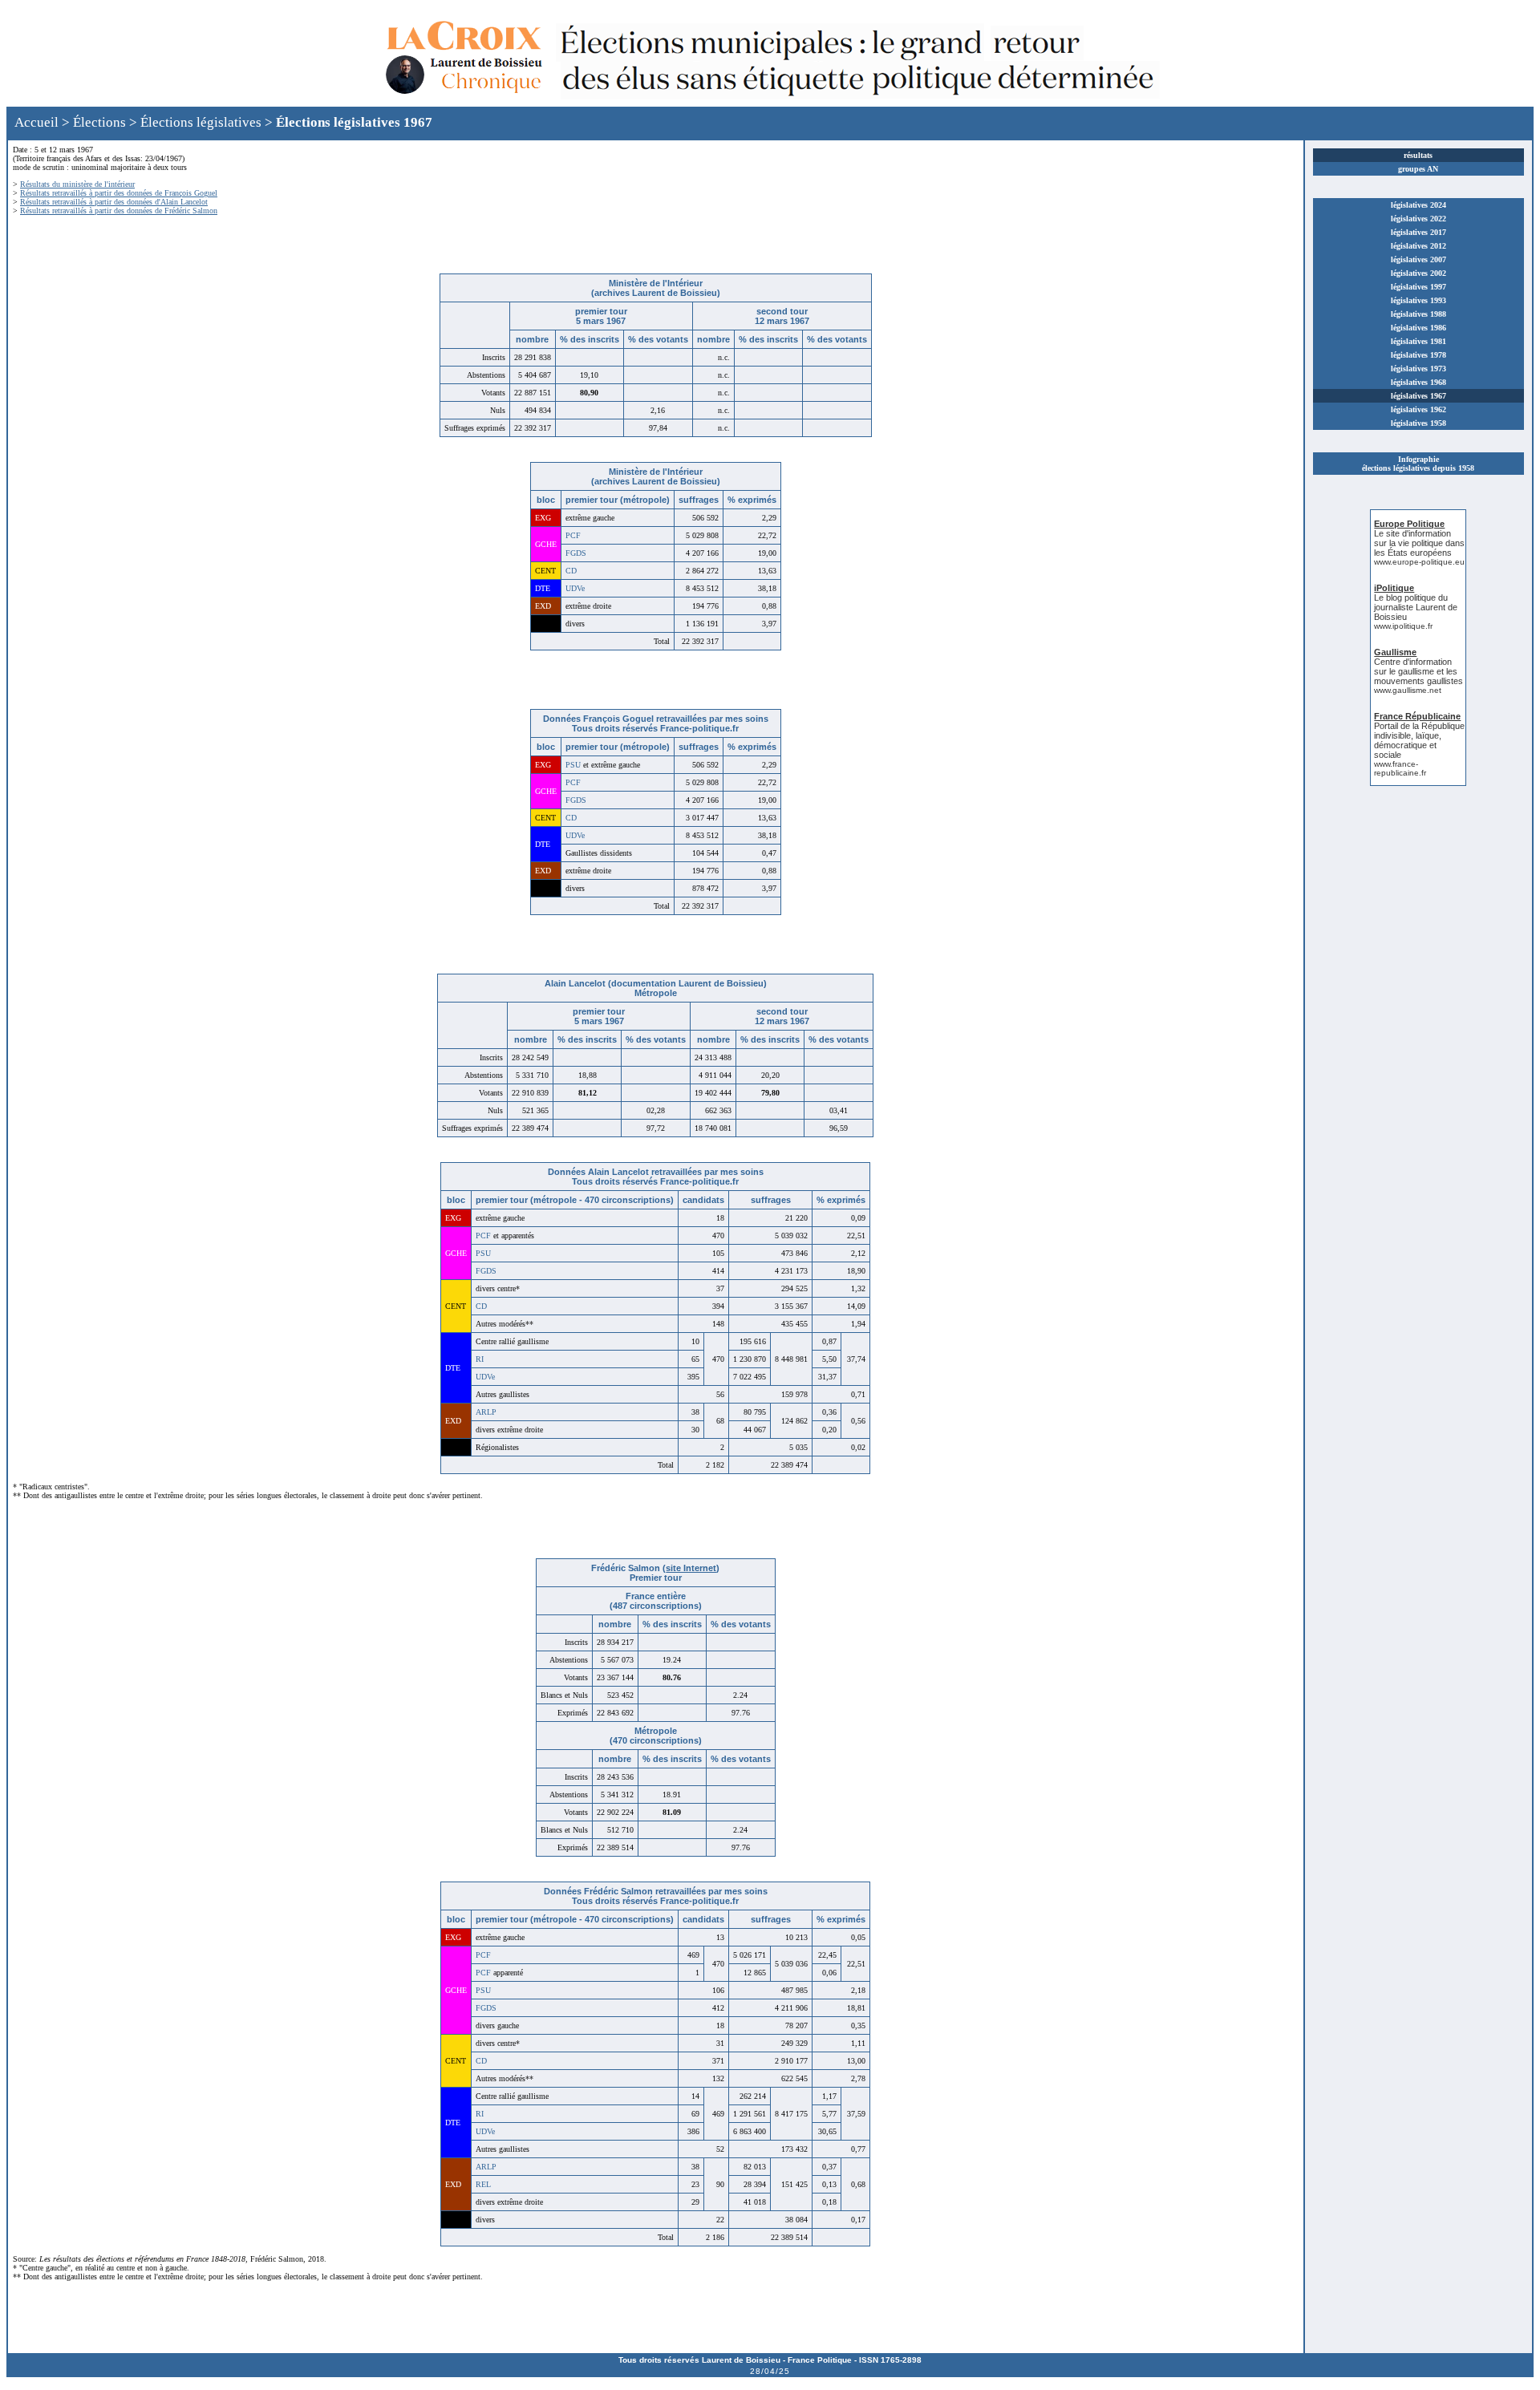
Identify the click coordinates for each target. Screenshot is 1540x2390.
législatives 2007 (1418, 259)
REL (483, 2184)
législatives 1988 (1418, 314)
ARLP (486, 1412)
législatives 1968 (1418, 382)
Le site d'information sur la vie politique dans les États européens (1419, 543)
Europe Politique (1409, 524)
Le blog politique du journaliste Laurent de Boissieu (1416, 607)
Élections (99, 122)
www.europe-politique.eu (1419, 562)
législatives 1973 (1418, 369)
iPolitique (1394, 588)
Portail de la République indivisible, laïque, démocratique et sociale (1419, 740)
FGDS (576, 553)
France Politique (820, 2360)
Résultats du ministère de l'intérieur (77, 184)
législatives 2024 (1418, 205)
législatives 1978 (1418, 355)
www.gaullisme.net (1408, 690)
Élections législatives (201, 122)
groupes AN (1418, 169)
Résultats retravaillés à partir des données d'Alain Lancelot (114, 202)
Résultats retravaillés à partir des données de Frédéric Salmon (119, 211)
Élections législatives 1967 (354, 122)
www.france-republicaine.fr (1400, 768)
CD (571, 571)
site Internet (691, 1568)
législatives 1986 (1418, 328)
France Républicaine (1417, 716)
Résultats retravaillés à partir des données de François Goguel (119, 193)
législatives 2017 (1418, 232)
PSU (573, 765)
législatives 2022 (1418, 219)
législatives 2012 (1418, 246)
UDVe (575, 588)
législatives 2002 (1418, 273)
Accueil (36, 122)
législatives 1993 (1418, 300)
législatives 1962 (1418, 409)
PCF (573, 535)
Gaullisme (1395, 652)
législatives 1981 (1418, 341)
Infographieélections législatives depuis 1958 (1418, 464)
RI (480, 1359)
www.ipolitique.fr (1403, 626)
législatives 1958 (1418, 423)
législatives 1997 (1418, 287)
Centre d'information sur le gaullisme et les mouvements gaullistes (1418, 671)
